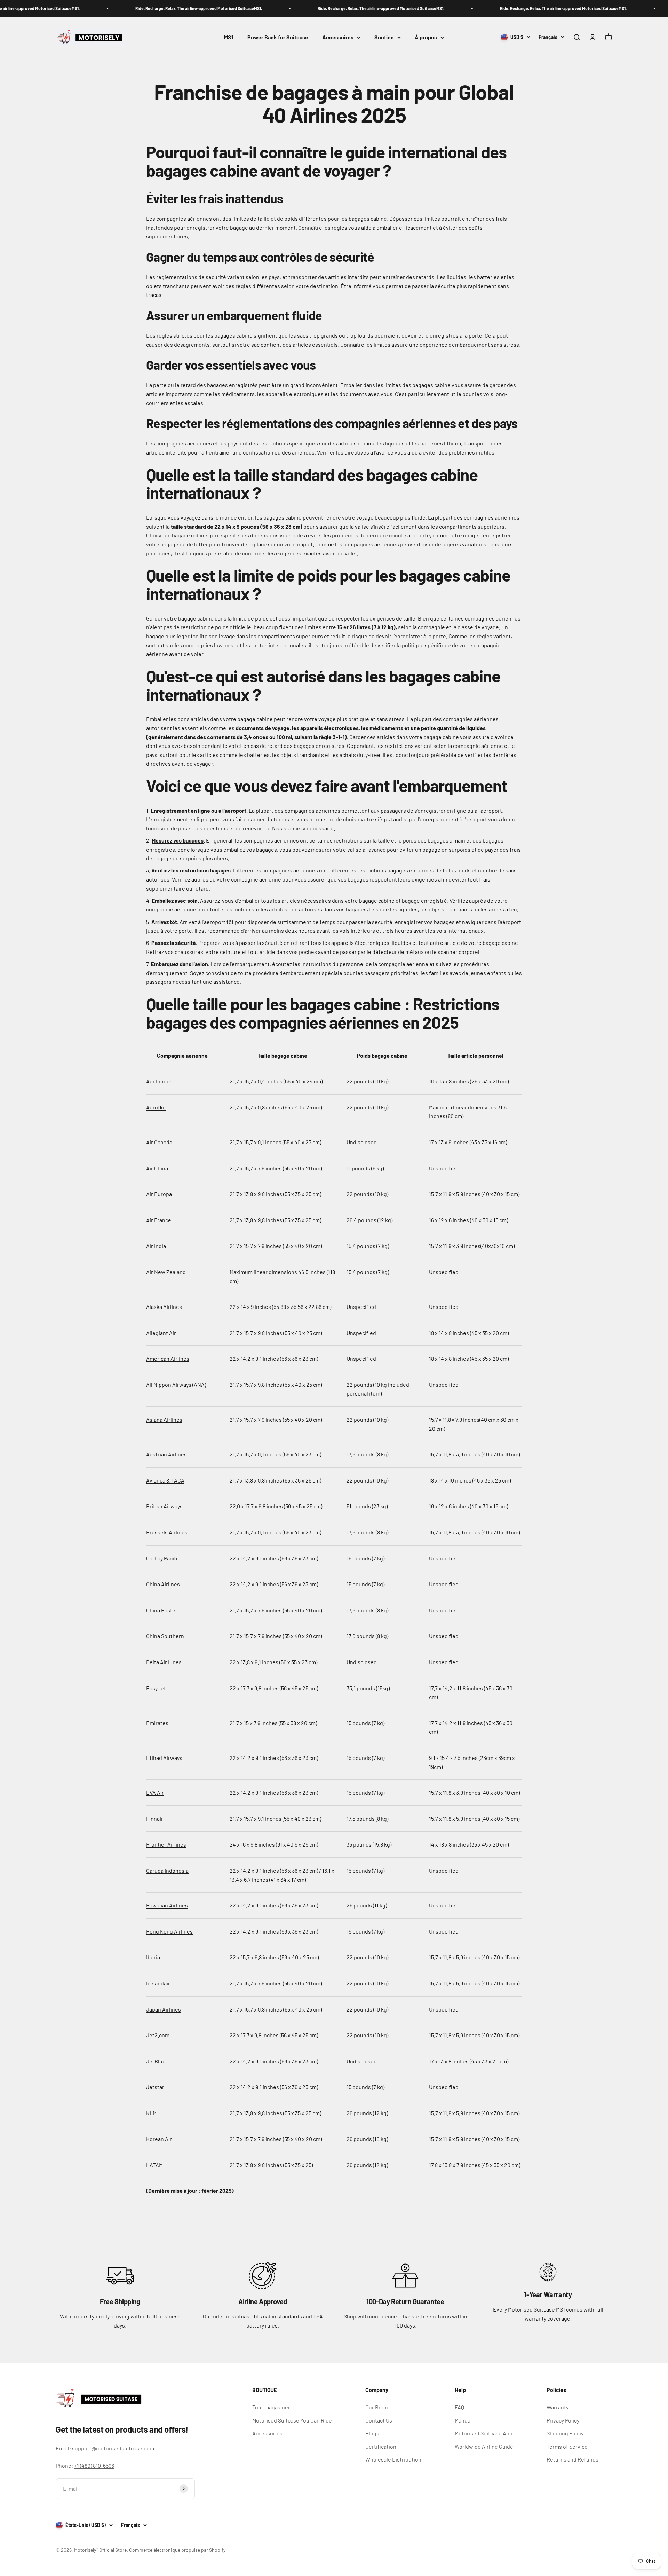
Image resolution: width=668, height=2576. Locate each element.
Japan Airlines (164, 2009)
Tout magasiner (271, 2407)
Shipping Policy (565, 2433)
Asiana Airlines (164, 1419)
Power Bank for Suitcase (278, 37)
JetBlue (156, 2061)
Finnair (155, 1819)
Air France (159, 1220)
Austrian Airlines (166, 1454)
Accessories (267, 2433)
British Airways (164, 1506)
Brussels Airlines (167, 1532)
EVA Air (155, 1792)
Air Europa (159, 1194)
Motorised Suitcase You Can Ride (292, 2420)
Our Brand (377, 2407)
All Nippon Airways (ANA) (176, 1385)
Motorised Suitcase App (484, 2433)
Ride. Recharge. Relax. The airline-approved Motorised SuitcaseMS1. (168, 8)
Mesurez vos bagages (178, 840)
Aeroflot (156, 1107)
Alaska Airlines (164, 1307)
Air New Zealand (166, 1272)
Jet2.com (158, 2035)
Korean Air (159, 2139)
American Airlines (168, 1358)
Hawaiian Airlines (167, 1905)
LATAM (154, 2165)
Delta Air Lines (164, 1662)
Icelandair (158, 1983)
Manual (463, 2420)
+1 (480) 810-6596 (94, 2466)
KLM (151, 2113)
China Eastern (163, 1610)
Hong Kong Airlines (169, 1931)
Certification (381, 2446)
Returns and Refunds (572, 2459)
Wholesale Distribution (393, 2459)
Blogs (372, 2433)
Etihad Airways (164, 1758)
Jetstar (155, 2087)
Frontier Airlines (166, 1844)
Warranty (558, 2407)
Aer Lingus (159, 1081)
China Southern (165, 1636)
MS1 (229, 37)
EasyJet (156, 1688)
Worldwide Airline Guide (484, 2446)
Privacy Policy (563, 2420)
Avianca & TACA (165, 1480)
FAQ (459, 2407)
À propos (426, 37)
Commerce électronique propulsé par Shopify (177, 2550)
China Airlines (163, 1584)
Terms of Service (567, 2446)
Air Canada (159, 1142)
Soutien (384, 37)
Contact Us (379, 2420)
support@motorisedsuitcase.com (113, 2448)
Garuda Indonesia (167, 1870)
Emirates (157, 1723)
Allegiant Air (161, 1333)
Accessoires (338, 37)
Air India (156, 1246)
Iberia (153, 1957)
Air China (157, 1168)
